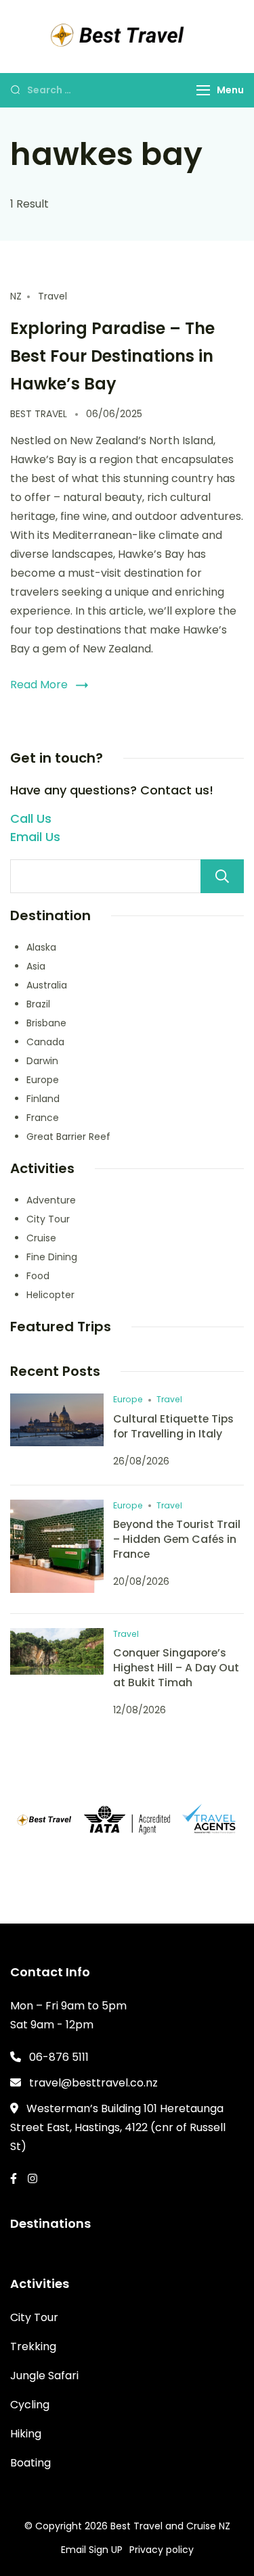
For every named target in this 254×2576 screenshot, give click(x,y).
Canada (45, 1042)
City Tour (48, 1219)
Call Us (31, 818)
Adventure (51, 1200)
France (43, 1118)
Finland (43, 1099)
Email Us (35, 837)
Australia (47, 985)
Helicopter (50, 1295)
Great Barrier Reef (68, 1137)
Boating (30, 2463)
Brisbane (46, 1023)
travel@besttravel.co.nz (93, 2083)
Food (38, 1276)
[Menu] (203, 90)
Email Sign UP (92, 2550)
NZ (16, 296)
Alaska (41, 947)
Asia (36, 966)
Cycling (30, 2405)
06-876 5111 (59, 2057)
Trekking (33, 2346)
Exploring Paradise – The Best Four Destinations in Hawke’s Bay (112, 356)
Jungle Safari (44, 2376)
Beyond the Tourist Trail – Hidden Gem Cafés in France (177, 1539)
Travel (52, 296)
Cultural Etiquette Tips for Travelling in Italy (173, 1426)
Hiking (26, 2434)
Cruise (41, 1238)
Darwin (42, 1061)
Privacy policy (162, 2550)
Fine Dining (52, 1257)
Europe (43, 1080)
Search (222, 876)
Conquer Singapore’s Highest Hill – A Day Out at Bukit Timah (176, 1668)
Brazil (38, 1004)
